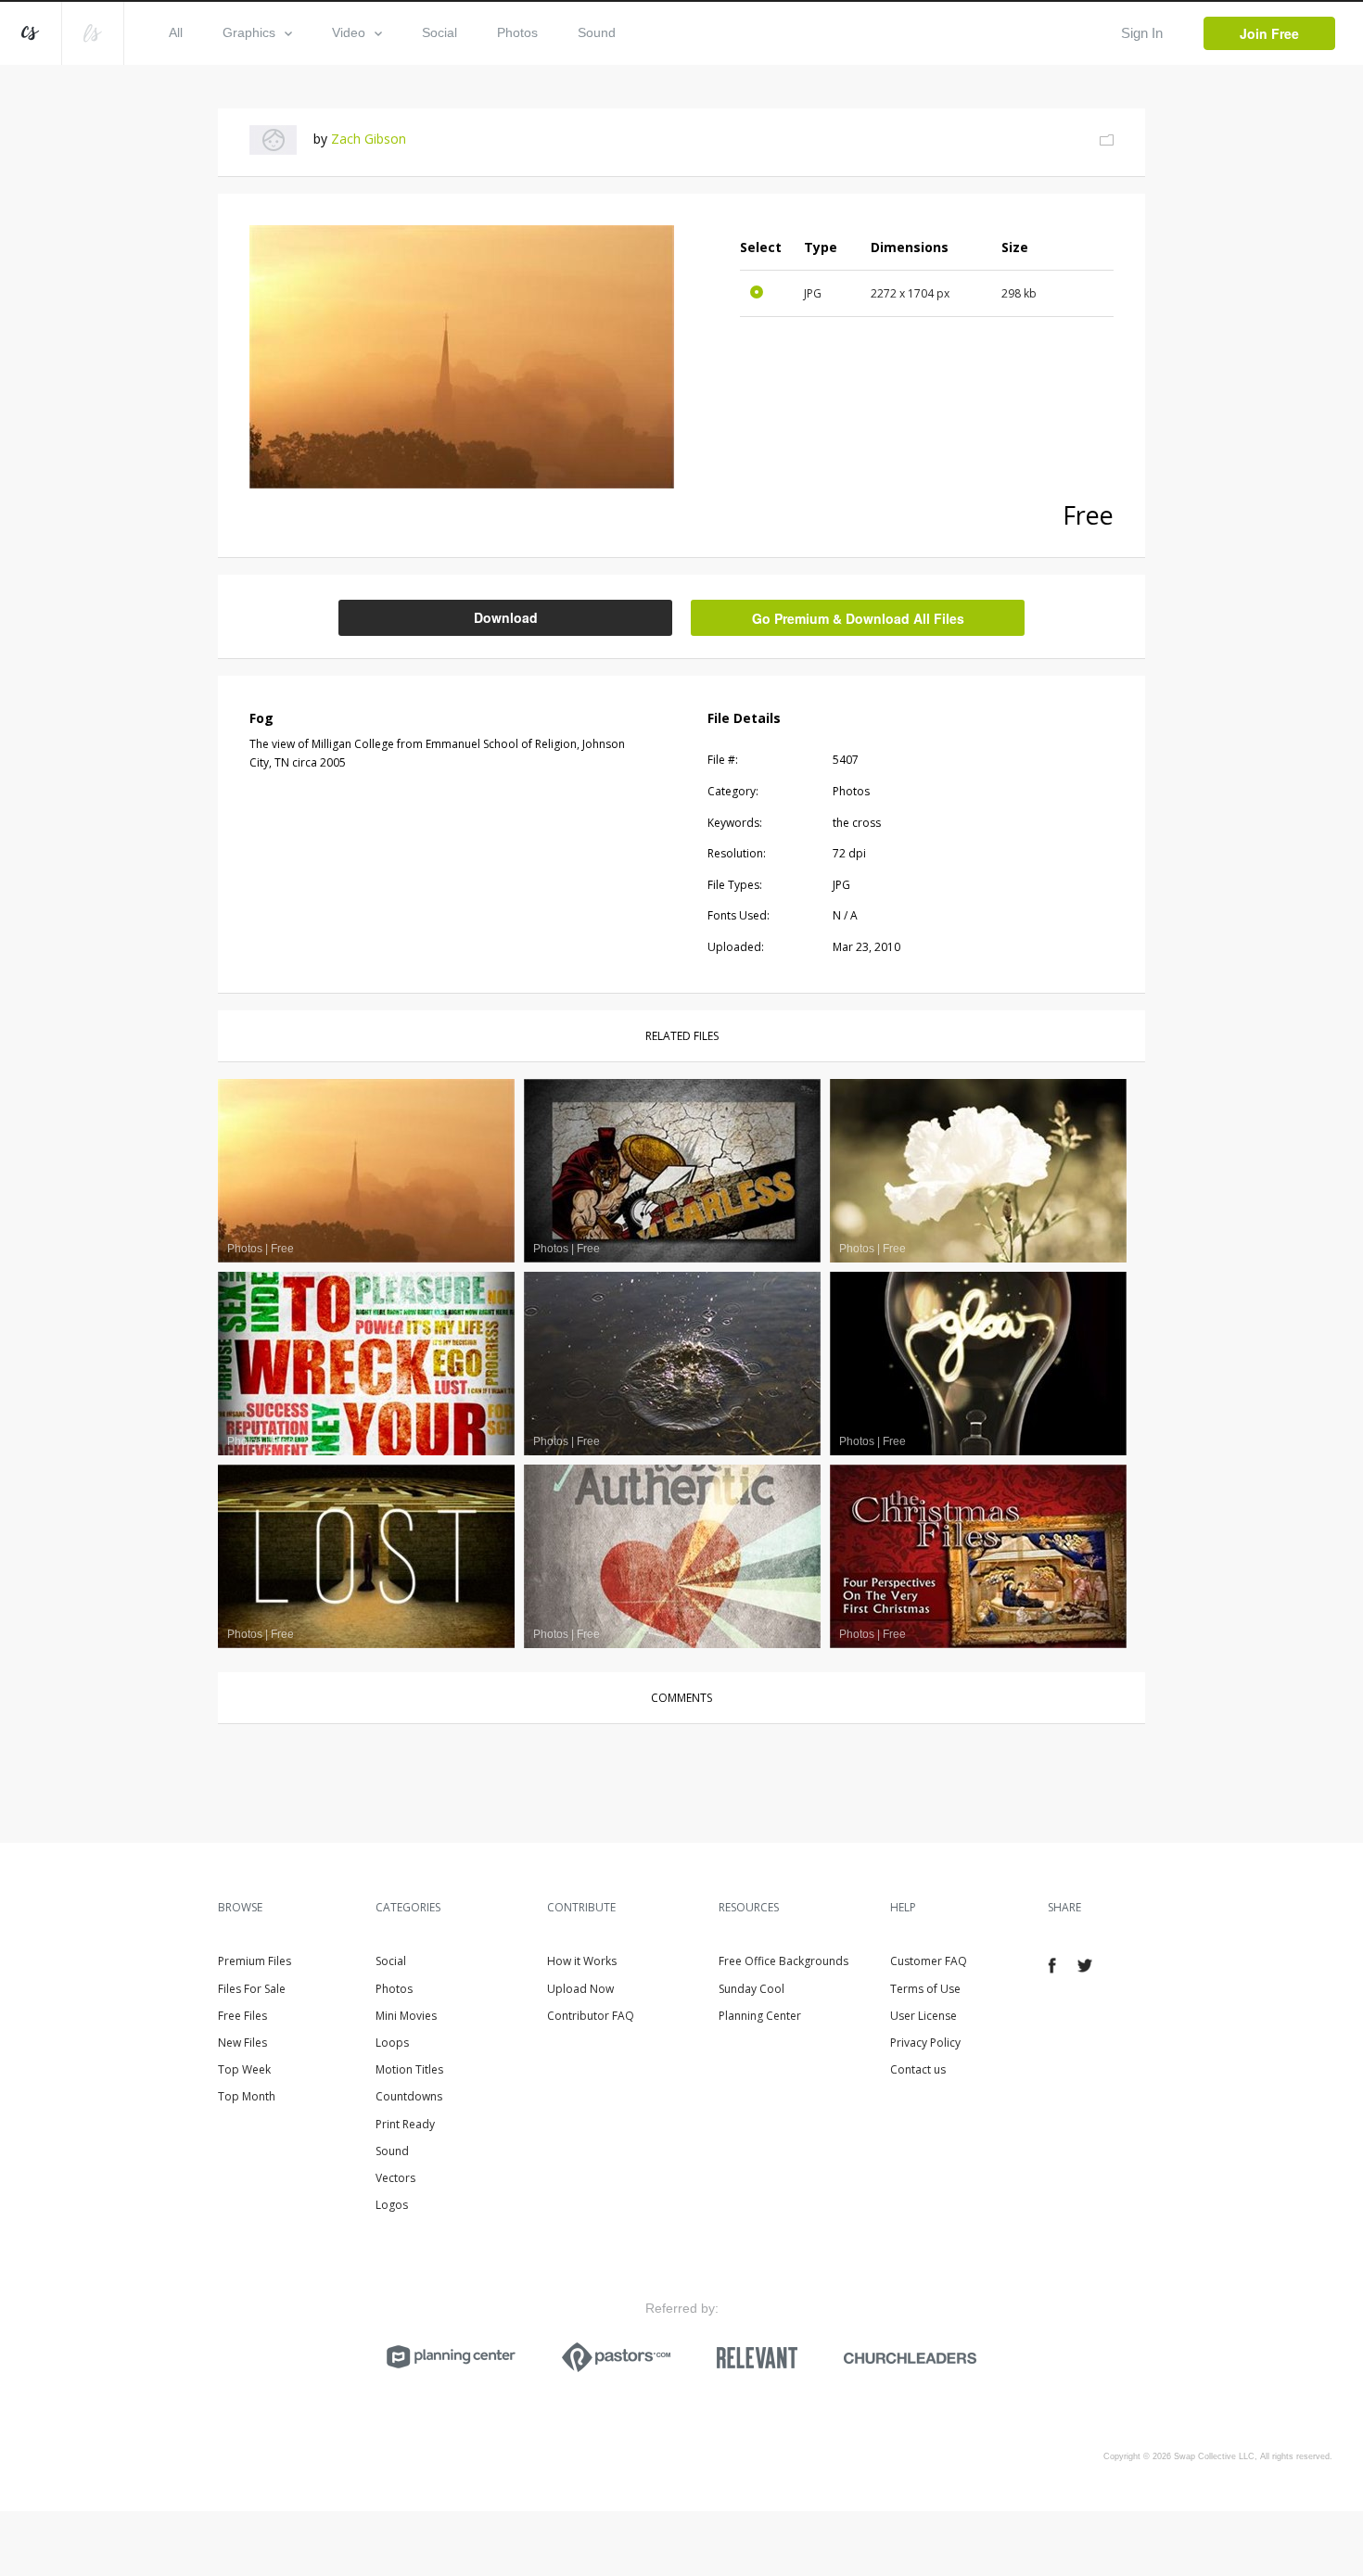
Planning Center (760, 2016)
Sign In (1142, 33)
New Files (242, 2043)
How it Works (582, 1961)
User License (924, 2016)
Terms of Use (925, 1989)
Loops (392, 2043)
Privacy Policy (925, 2043)
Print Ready (405, 2124)
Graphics (249, 32)
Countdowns (409, 2096)
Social (439, 32)
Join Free (1269, 33)
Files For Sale (252, 1989)
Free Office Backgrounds (783, 1961)
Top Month (247, 2096)
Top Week (244, 2069)
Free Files (242, 2016)
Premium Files (255, 1961)
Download (506, 617)
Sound (597, 32)
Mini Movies (406, 2016)
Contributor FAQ (591, 2016)
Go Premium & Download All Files (858, 618)
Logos (392, 2205)
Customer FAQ (929, 1961)
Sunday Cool (752, 1989)
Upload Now (580, 1989)
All (176, 32)
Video (349, 32)
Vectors (395, 2178)
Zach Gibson (369, 139)
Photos (517, 32)
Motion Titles (409, 2069)
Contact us (918, 2069)
